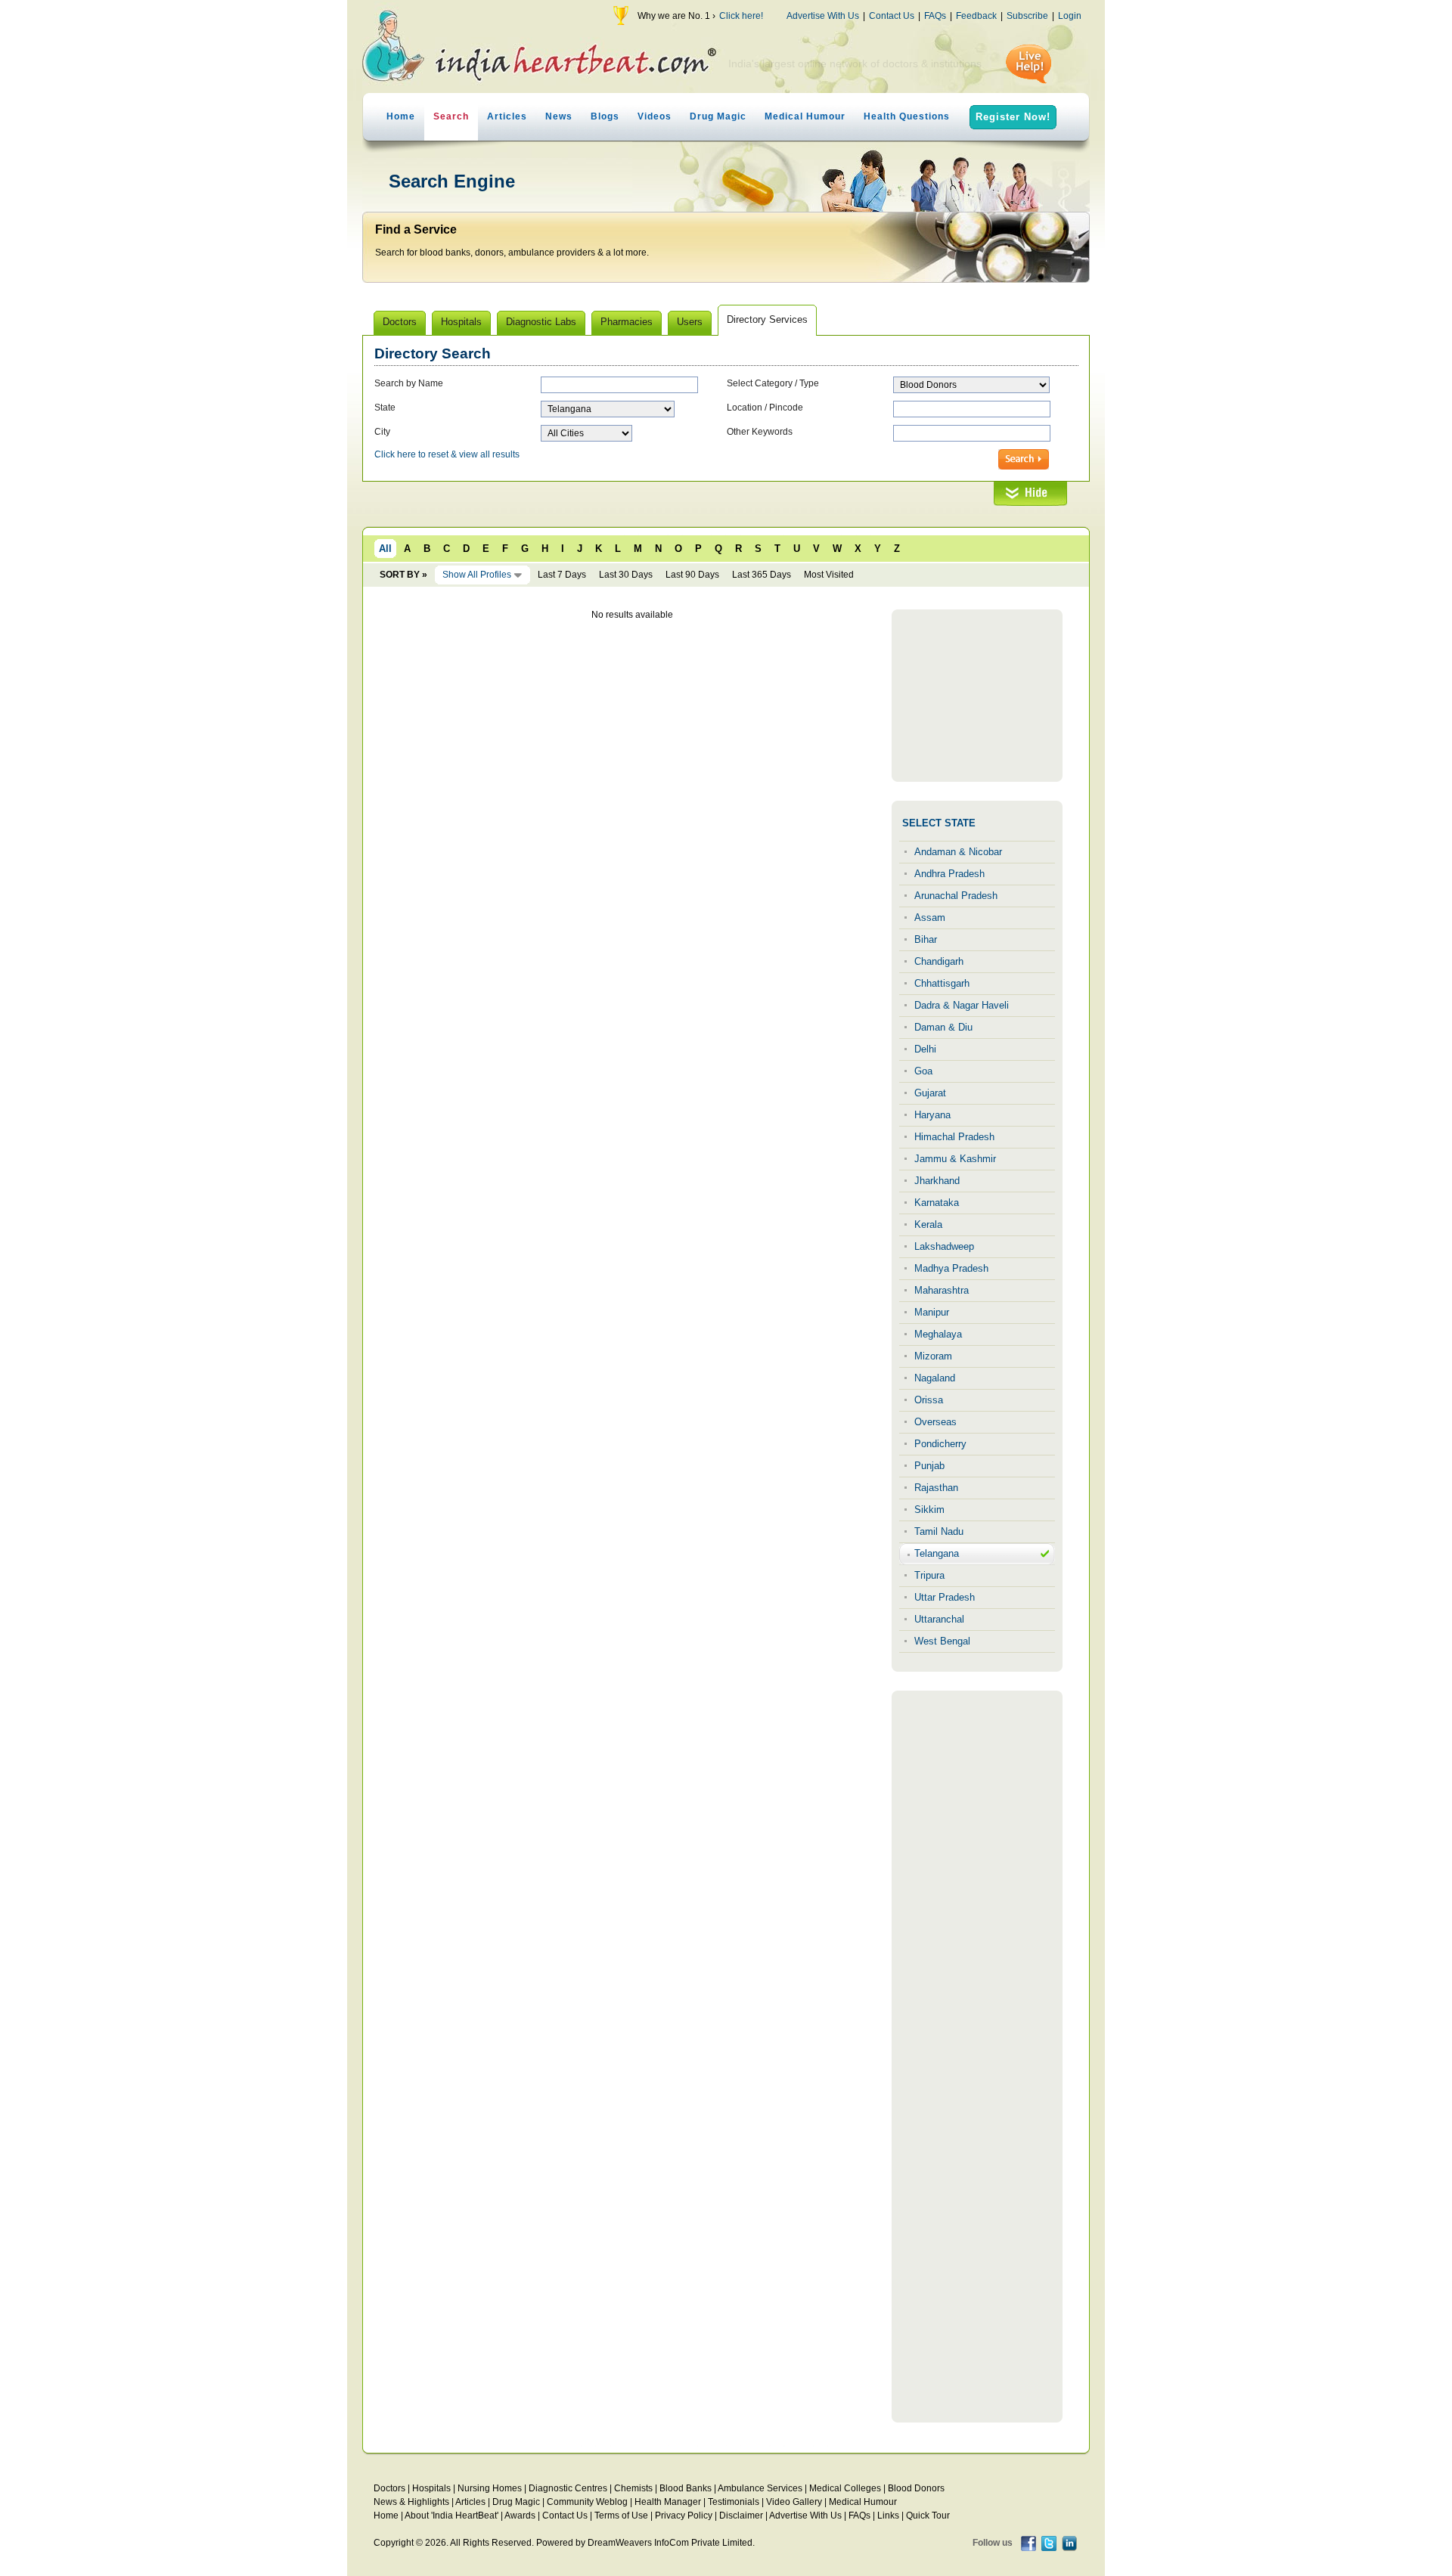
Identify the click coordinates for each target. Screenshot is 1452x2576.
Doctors (389, 2488)
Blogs (605, 116)
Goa (923, 1071)
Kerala (928, 1224)
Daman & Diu (943, 1027)
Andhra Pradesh (949, 874)
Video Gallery (794, 2502)
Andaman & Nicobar (958, 852)
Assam (930, 918)
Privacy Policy (684, 2516)
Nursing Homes (490, 2488)
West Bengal (942, 1641)
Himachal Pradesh (954, 1137)
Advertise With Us (823, 16)
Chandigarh (939, 961)
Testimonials (734, 2502)
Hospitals (431, 2488)
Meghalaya (938, 1334)
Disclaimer (741, 2516)
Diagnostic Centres (568, 2488)
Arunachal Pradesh (956, 896)
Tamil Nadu (939, 1531)
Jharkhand (937, 1181)
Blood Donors (916, 2488)
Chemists (633, 2488)
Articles (507, 116)
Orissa (929, 1400)
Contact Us (892, 16)
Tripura (929, 1575)
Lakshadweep (944, 1246)
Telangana (937, 1553)
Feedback (976, 16)
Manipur (932, 1312)
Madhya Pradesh (951, 1268)
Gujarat (930, 1093)
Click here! (741, 16)
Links (888, 2516)
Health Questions (907, 116)
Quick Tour (928, 2516)
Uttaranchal (939, 1619)
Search (451, 116)
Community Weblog (587, 2502)
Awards (520, 2516)
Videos (655, 116)
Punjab (929, 1466)
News (559, 116)
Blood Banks (686, 2488)
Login (1070, 16)
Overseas (935, 1422)
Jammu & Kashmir (955, 1159)
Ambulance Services (760, 2488)
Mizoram (933, 1356)
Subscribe (1027, 16)
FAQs (935, 16)
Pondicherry (940, 1444)
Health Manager (668, 2502)
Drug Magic (718, 116)
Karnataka (937, 1203)
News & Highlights (411, 2502)
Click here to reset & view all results (447, 454)
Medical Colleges (845, 2488)
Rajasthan (936, 1488)
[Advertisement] (977, 696)
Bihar (926, 939)
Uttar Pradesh (945, 1597)
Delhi (925, 1049)
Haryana (932, 1115)
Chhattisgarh (942, 983)
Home (401, 116)
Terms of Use (621, 2516)
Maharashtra (942, 1290)
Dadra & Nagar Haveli (962, 1005)
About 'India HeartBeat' (451, 2516)
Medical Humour (805, 116)
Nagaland (935, 1378)
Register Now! (1013, 117)
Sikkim (929, 1510)
